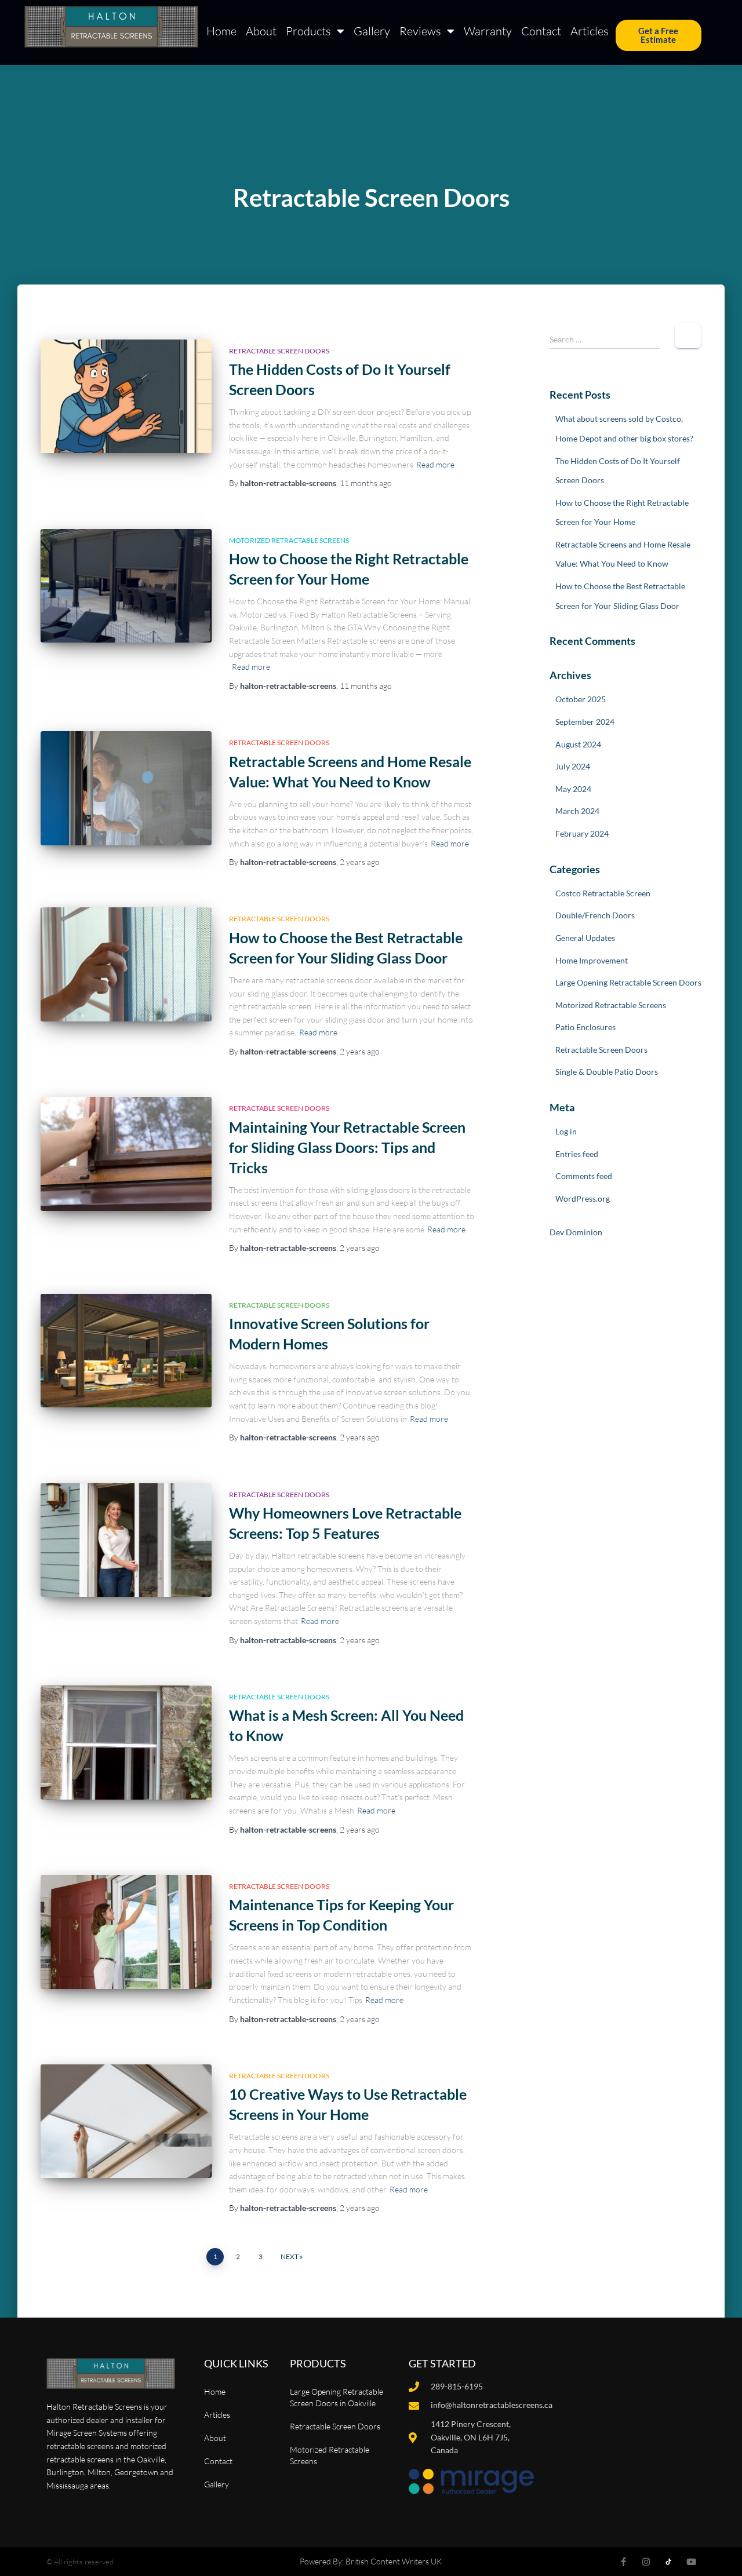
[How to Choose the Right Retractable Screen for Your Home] (126, 586)
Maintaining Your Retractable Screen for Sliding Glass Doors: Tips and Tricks (347, 1147)
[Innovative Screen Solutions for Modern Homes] (126, 1351)
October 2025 (581, 699)
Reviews (420, 31)
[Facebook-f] (623, 2562)
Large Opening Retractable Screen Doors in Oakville (337, 2397)
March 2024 (577, 811)
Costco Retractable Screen (603, 893)
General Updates (585, 938)
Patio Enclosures (585, 1027)
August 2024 (578, 744)
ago (366, 483)
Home (221, 31)
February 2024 (582, 833)
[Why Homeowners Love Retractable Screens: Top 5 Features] (126, 1540)
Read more (435, 464)
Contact (541, 31)
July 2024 (573, 766)
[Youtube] (691, 2562)
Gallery (372, 31)
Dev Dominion (576, 1232)
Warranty (488, 31)
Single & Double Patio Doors (607, 1072)
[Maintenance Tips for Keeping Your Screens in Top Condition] (126, 1932)
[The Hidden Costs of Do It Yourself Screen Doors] (126, 397)
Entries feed (577, 1154)
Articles (590, 31)
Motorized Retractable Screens (289, 540)
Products (308, 31)
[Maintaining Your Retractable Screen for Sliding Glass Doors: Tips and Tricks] (126, 1154)
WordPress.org (583, 1198)
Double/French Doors (595, 915)
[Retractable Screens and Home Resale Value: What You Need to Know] (126, 788)
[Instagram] (646, 2562)
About (261, 31)
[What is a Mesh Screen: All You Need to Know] (126, 1743)
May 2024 (573, 789)
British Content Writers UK (394, 2561)
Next (290, 2256)
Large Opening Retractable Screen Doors (628, 982)
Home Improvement (592, 960)
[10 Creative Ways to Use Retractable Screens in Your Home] (126, 2121)
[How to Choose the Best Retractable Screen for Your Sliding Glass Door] (126, 964)
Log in (566, 1131)
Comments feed (584, 1176)
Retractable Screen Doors (279, 351)
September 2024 (585, 722)
